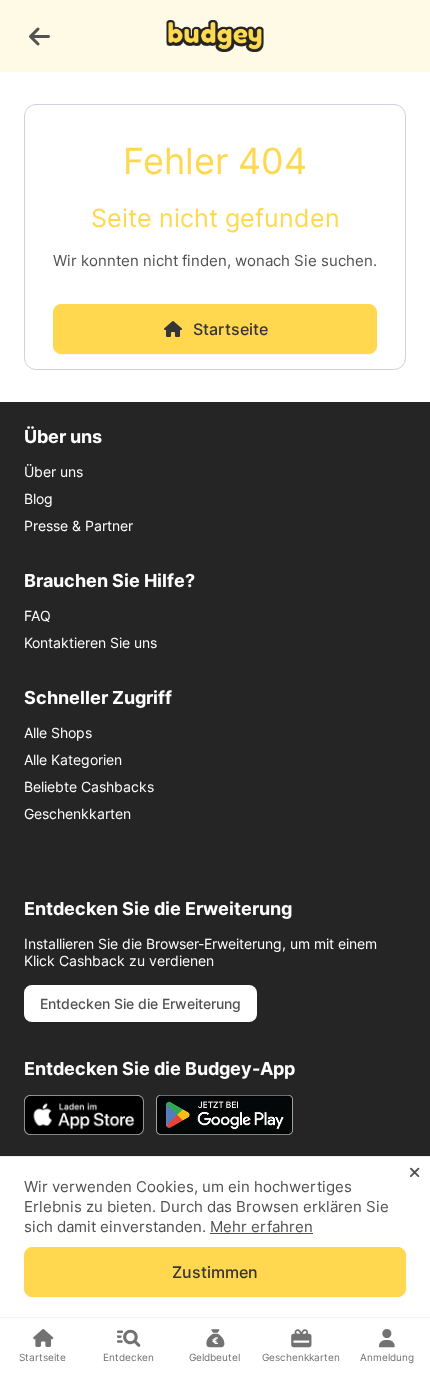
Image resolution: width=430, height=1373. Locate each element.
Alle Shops (58, 732)
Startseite (230, 329)
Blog (38, 498)
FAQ (37, 615)
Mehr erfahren (261, 1226)
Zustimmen (215, 1272)
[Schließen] (414, 1173)
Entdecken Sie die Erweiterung (140, 1003)
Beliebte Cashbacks (89, 786)
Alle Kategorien (73, 759)
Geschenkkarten (77, 813)
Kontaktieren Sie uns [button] (90, 642)
